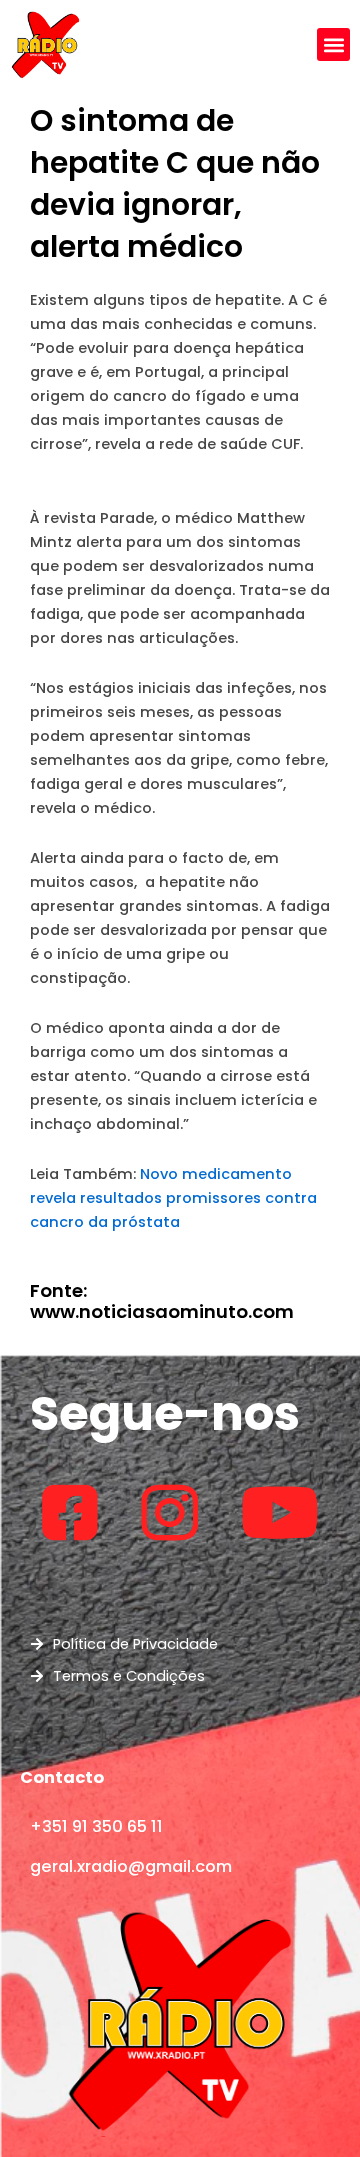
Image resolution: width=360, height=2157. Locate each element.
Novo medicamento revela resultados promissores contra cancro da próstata (173, 1198)
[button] (333, 44)
